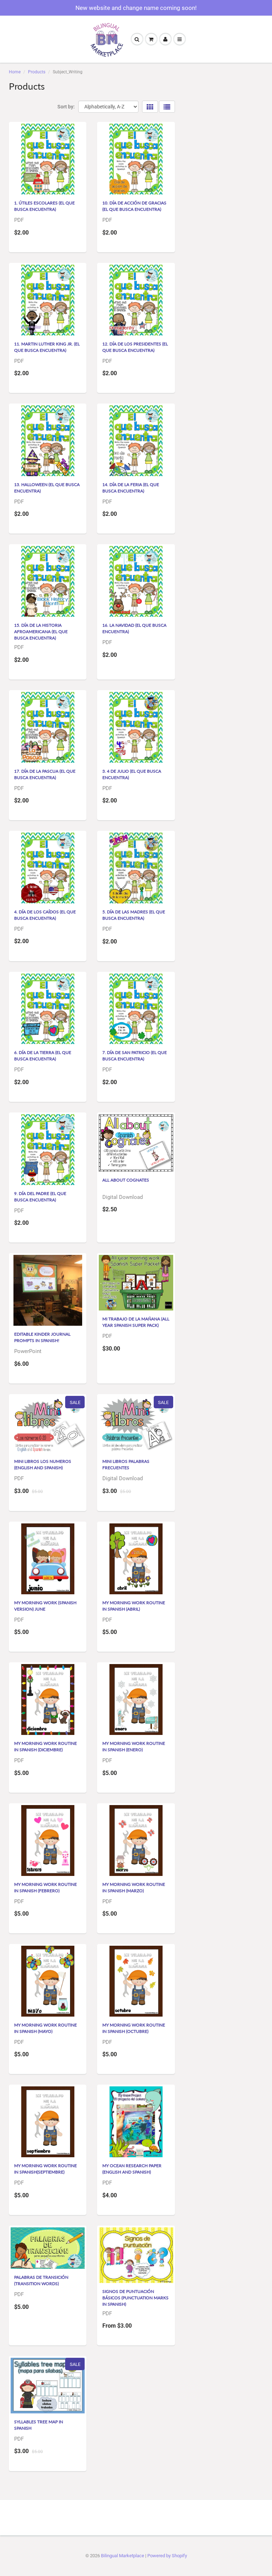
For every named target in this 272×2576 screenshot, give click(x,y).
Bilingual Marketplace (123, 2556)
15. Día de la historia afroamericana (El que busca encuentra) (41, 632)
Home (15, 72)
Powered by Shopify (167, 2556)
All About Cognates (126, 1180)
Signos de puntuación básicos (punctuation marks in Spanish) (135, 2298)
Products (37, 72)
